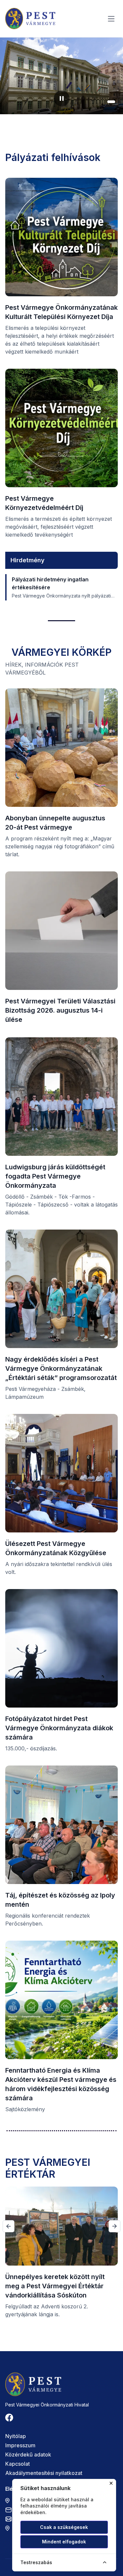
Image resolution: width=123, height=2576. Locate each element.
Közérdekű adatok (28, 2455)
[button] (93, 102)
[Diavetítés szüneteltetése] (62, 98)
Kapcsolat (18, 2464)
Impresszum (20, 2445)
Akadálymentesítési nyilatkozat (44, 2473)
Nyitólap (16, 2436)
